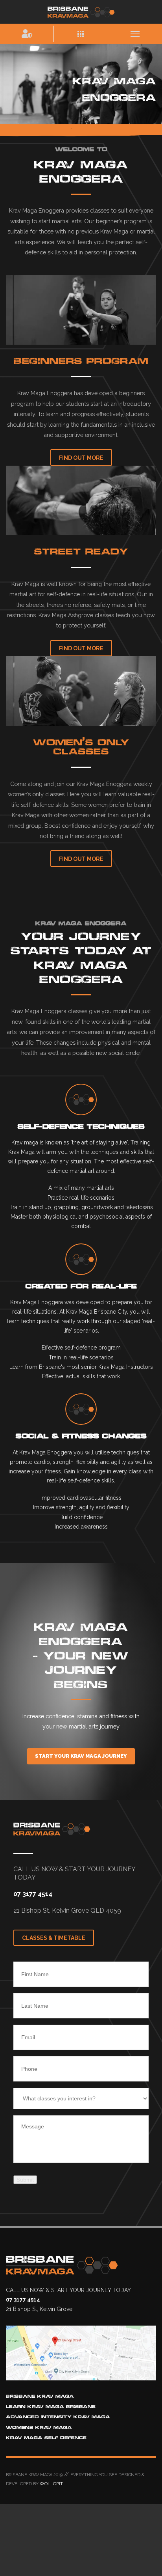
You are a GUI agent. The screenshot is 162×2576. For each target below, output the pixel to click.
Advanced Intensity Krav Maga (58, 2417)
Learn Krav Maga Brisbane (51, 2407)
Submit (25, 2180)
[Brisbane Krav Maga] (81, 11)
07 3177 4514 (33, 1894)
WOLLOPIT (51, 2484)
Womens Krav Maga (39, 2428)
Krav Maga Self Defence (46, 2438)
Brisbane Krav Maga (40, 2396)
